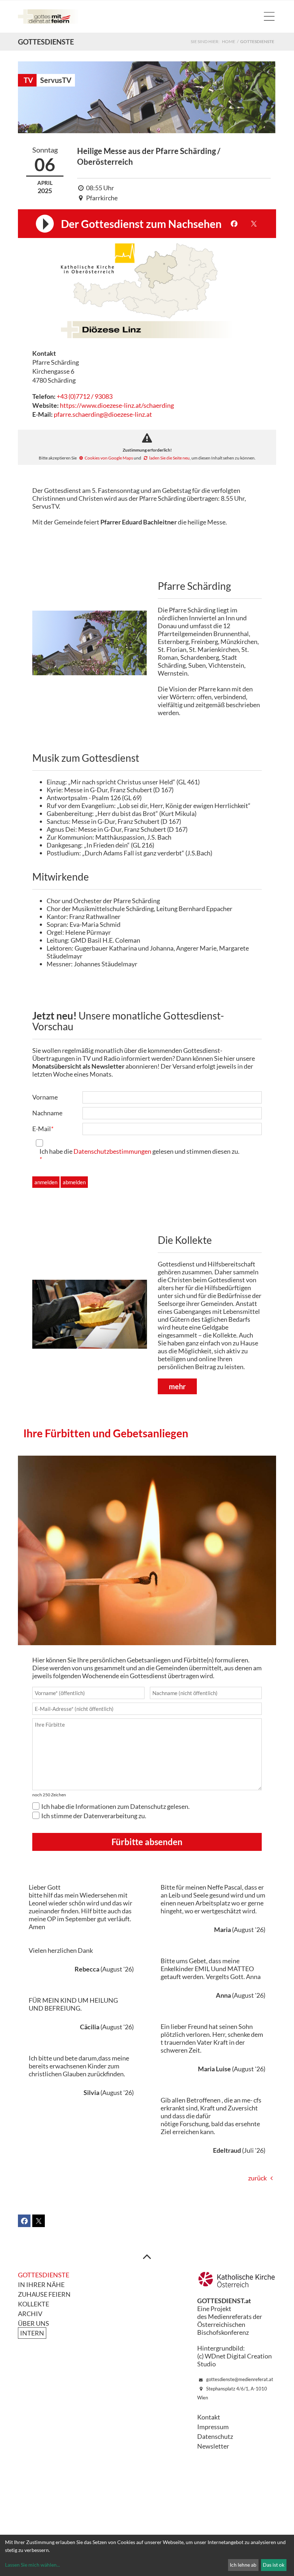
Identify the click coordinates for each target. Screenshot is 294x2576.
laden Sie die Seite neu (169, 458)
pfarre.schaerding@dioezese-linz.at (103, 414)
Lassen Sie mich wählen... (32, 2565)
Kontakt (209, 2417)
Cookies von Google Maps (109, 458)
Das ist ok (274, 2565)
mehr (177, 1386)
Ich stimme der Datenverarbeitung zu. (94, 1816)
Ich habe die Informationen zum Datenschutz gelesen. (115, 1806)
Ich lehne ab (243, 2565)
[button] (234, 224)
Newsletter (213, 2446)
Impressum (213, 2427)
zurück (257, 2178)
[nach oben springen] (147, 2256)
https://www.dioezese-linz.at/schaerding (117, 405)
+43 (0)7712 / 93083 (85, 396)
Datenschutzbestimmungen (112, 1151)
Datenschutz (215, 2436)
